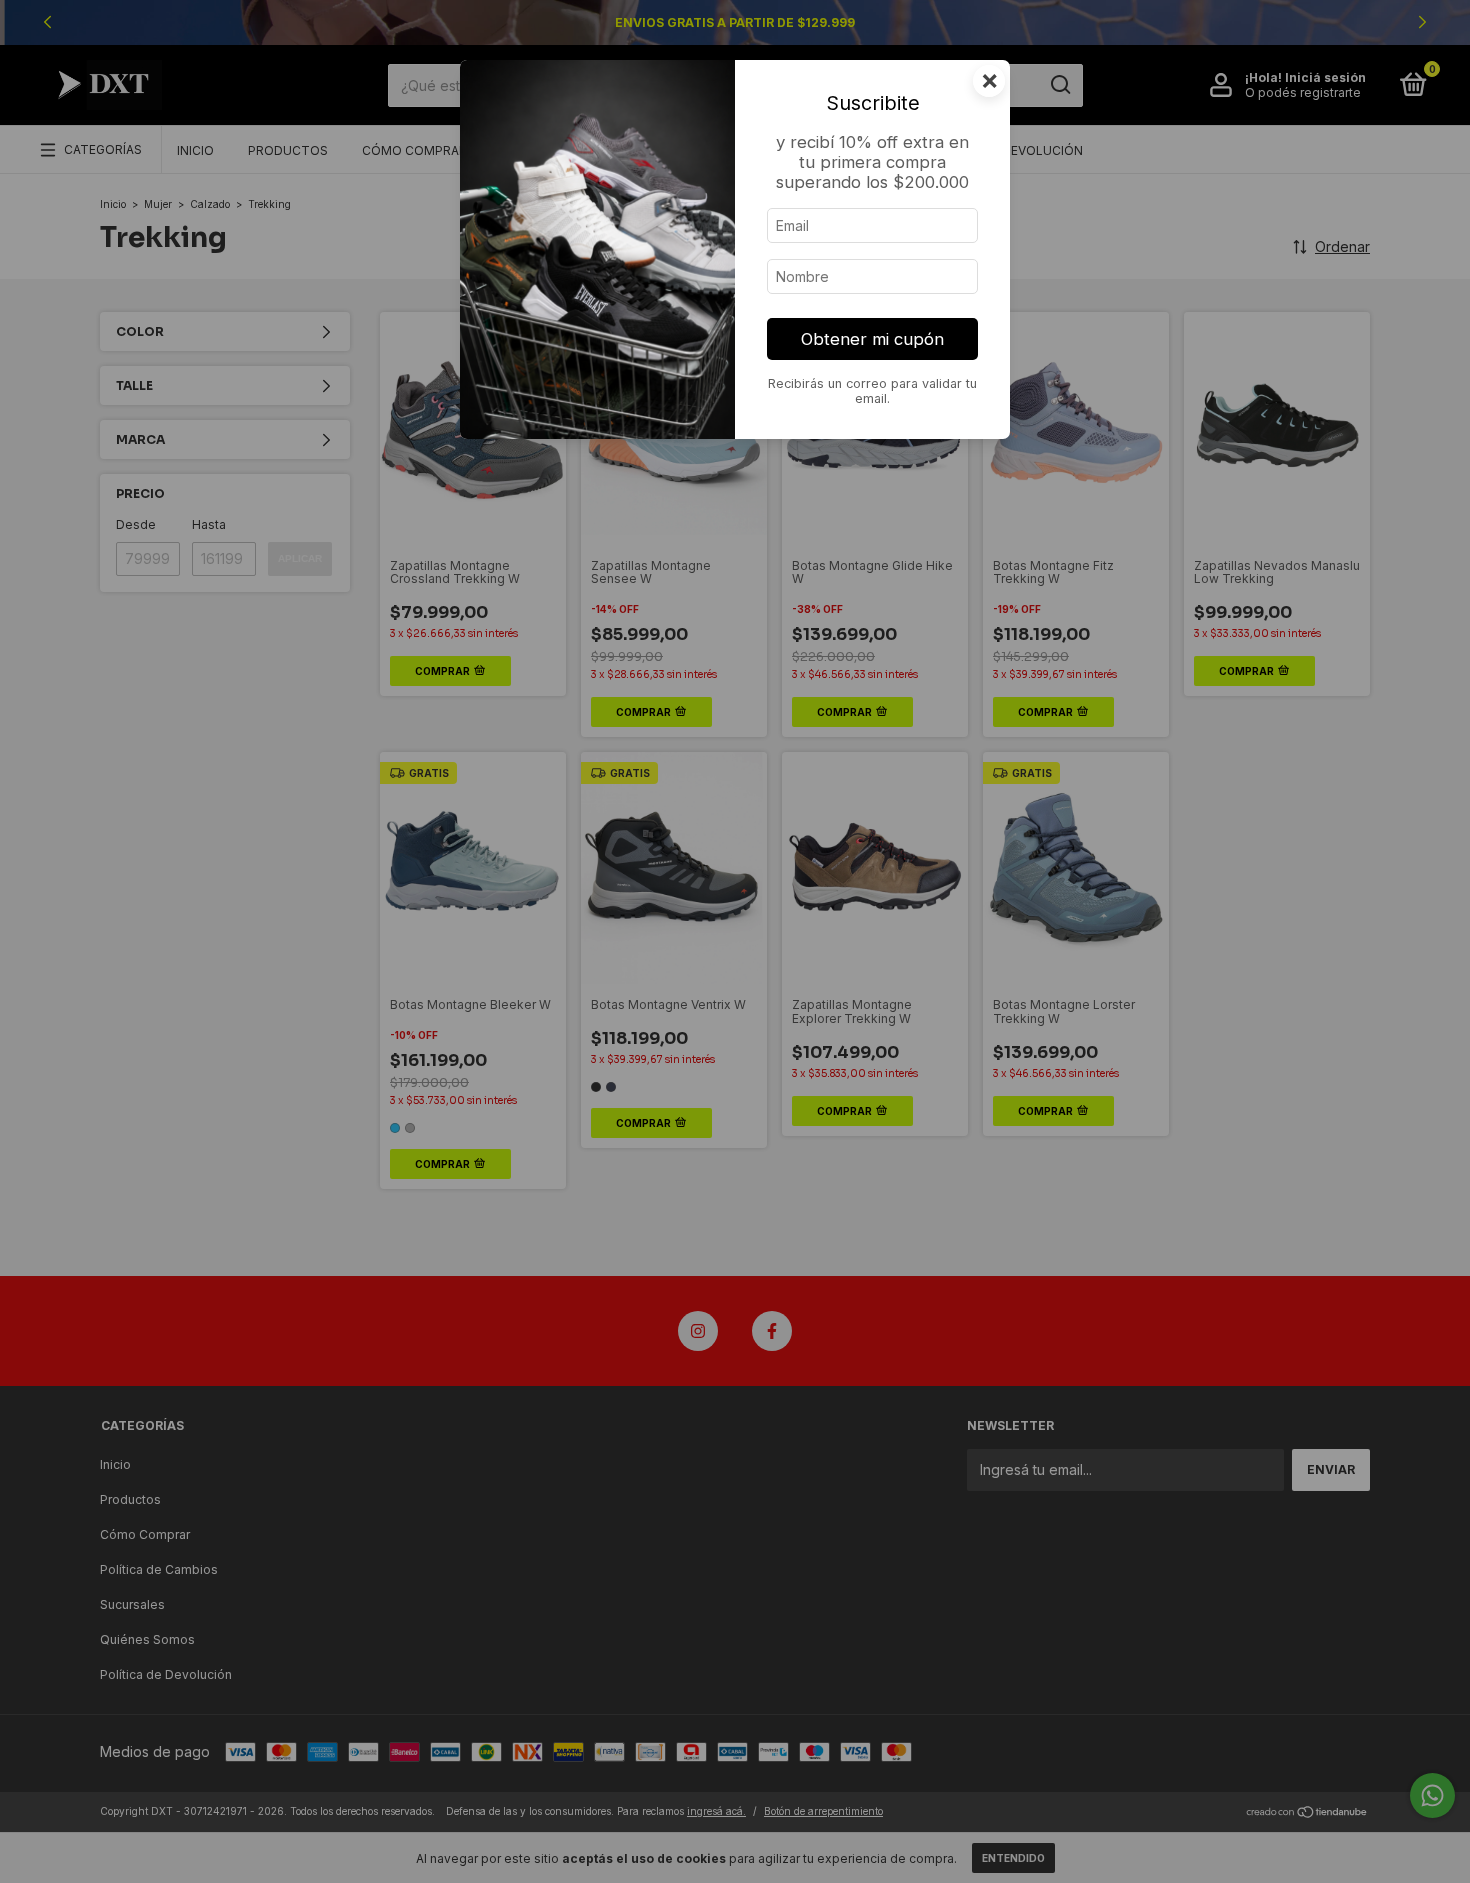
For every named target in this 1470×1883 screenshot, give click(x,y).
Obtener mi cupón (872, 339)
